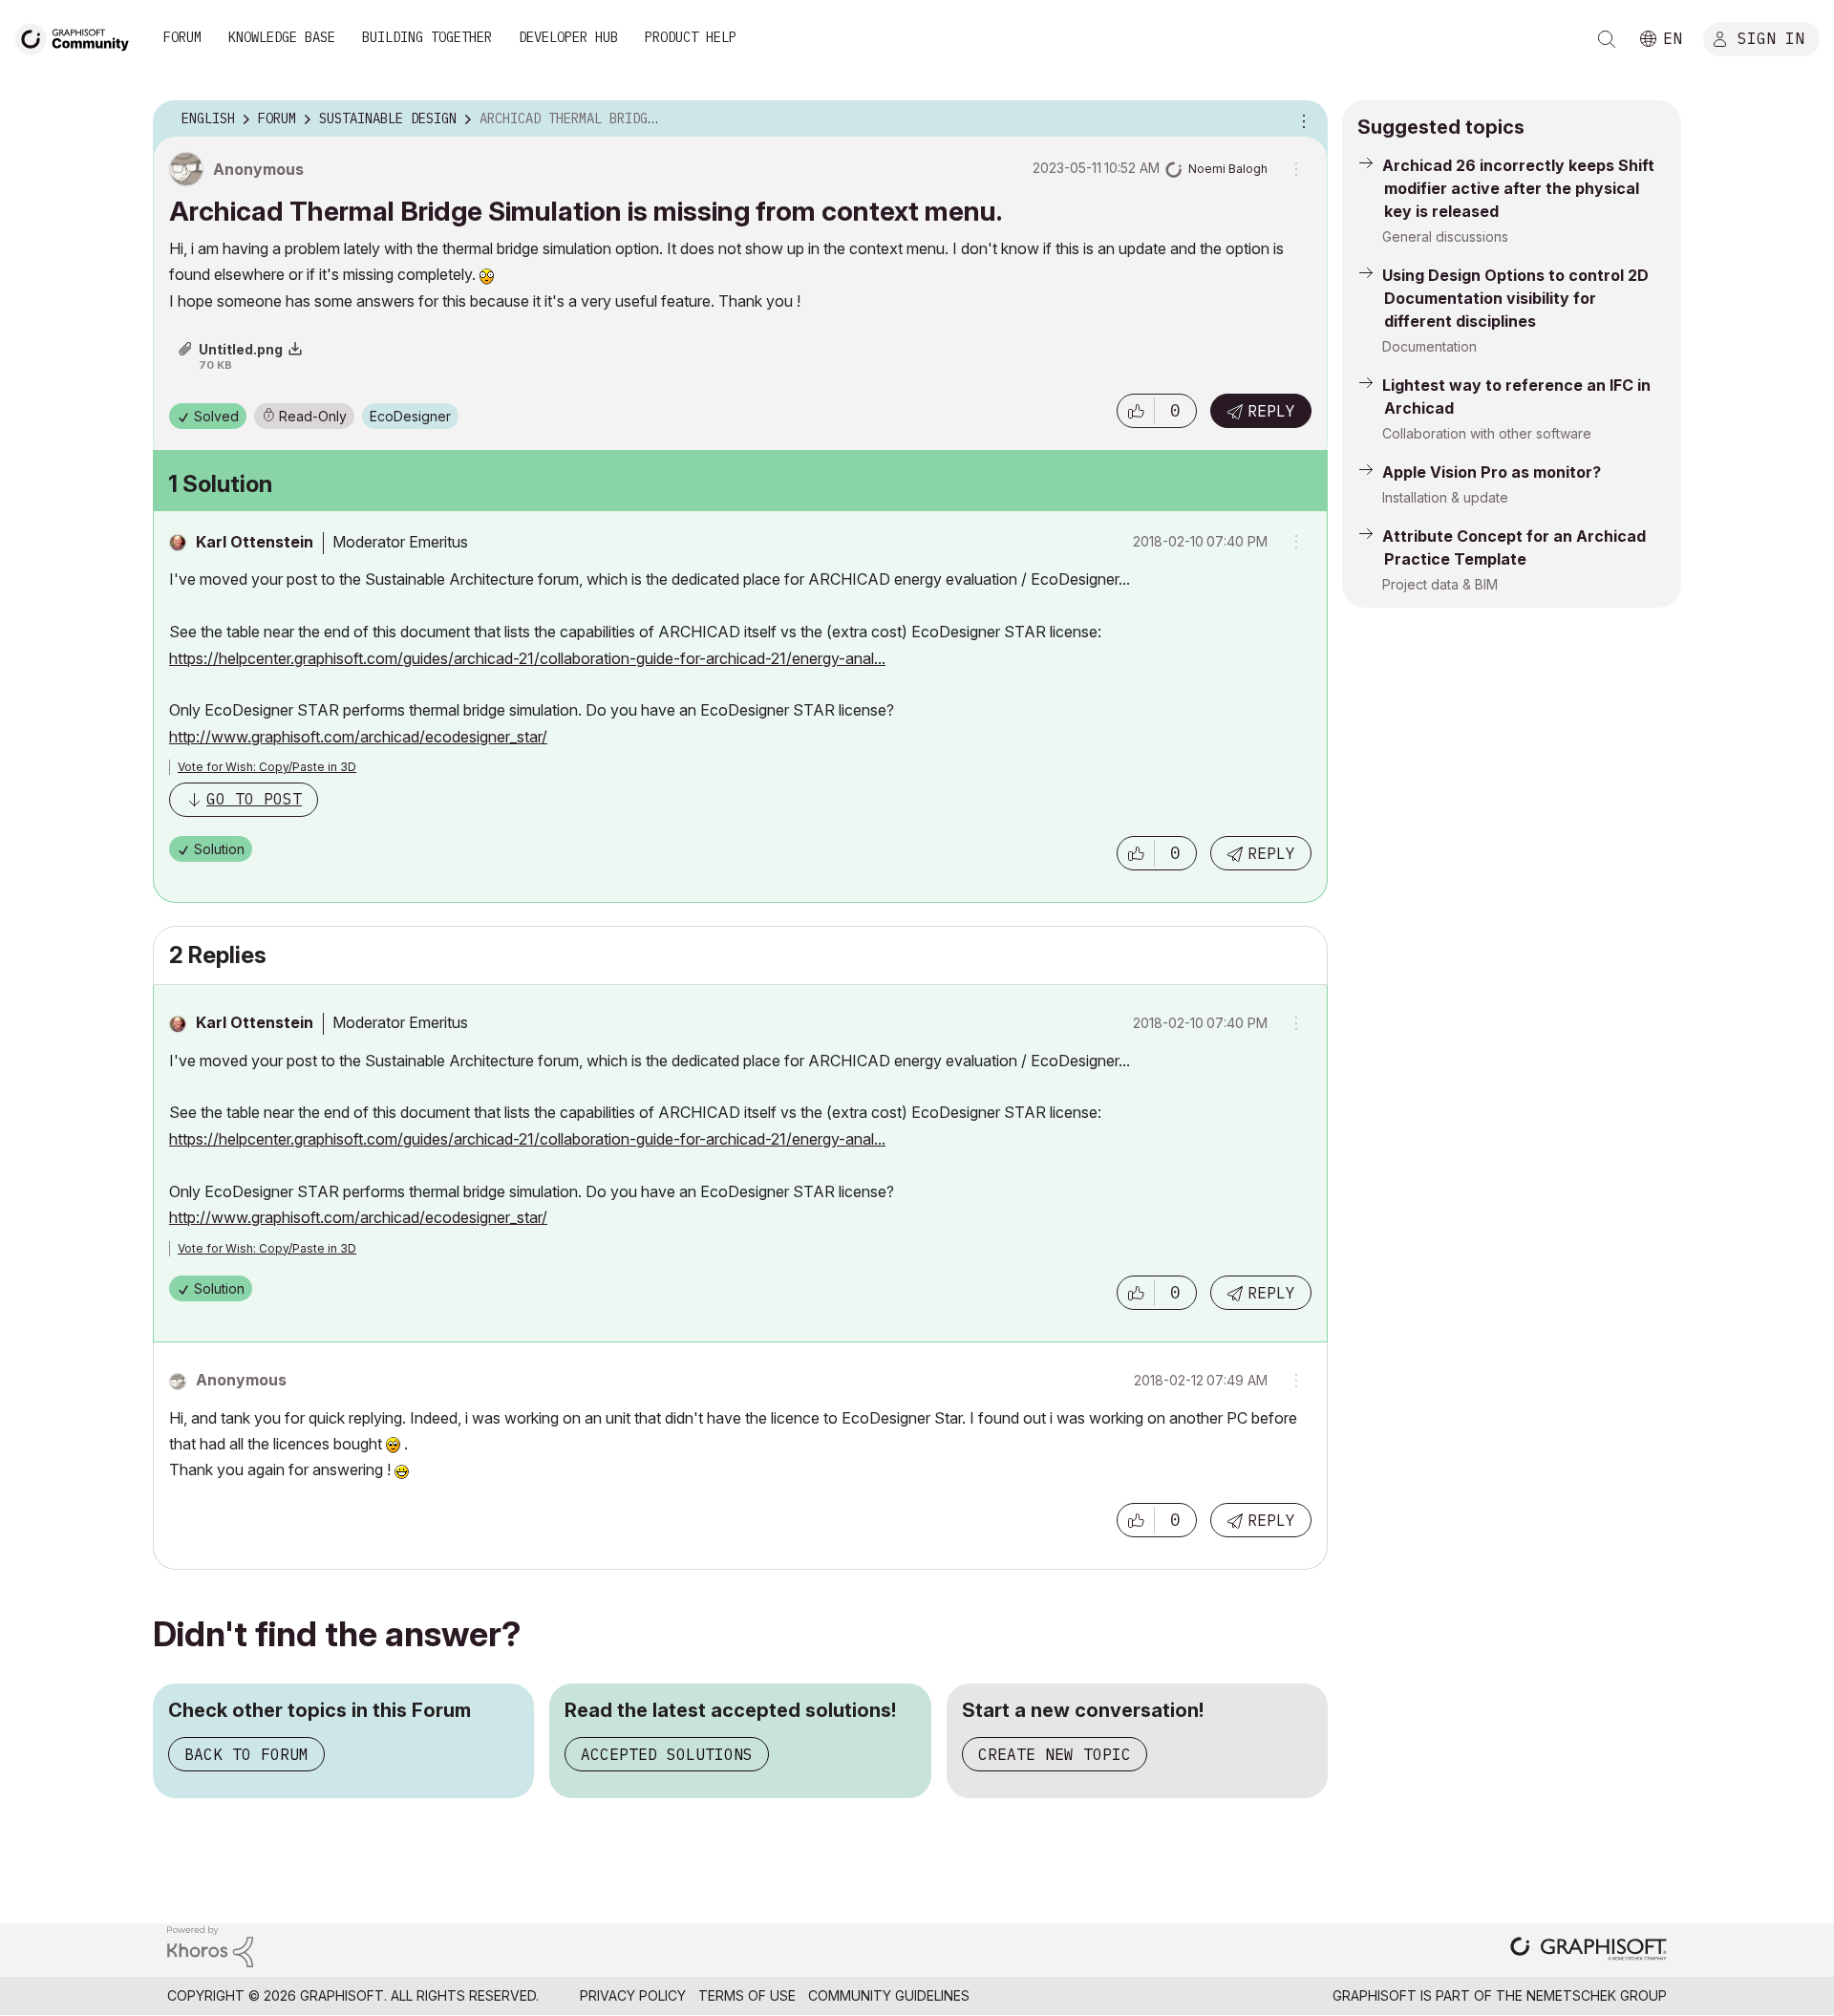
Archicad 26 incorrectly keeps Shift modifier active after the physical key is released (1518, 188)
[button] (1136, 411)
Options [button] (1301, 119)
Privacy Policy (633, 1995)
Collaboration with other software (1487, 433)
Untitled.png (241, 349)
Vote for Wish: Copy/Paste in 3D (267, 767)
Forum (182, 37)
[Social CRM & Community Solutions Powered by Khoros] (210, 1945)
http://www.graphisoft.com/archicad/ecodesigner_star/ (358, 737)
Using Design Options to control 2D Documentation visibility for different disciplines (1515, 298)
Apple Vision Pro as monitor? (1492, 472)
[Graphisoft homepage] (1589, 1951)
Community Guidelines (889, 1995)
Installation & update (1445, 497)
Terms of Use (747, 1995)
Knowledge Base (282, 37)
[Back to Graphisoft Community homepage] (78, 37)
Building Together (427, 37)
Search (1607, 39)
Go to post (254, 799)
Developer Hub (568, 37)
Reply (1271, 411)
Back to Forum (246, 1754)
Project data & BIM (1440, 584)
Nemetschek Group (1597, 1995)
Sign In (1771, 37)
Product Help (691, 37)
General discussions (1445, 236)
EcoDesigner (410, 416)
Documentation (1429, 346)
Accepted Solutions (667, 1754)
